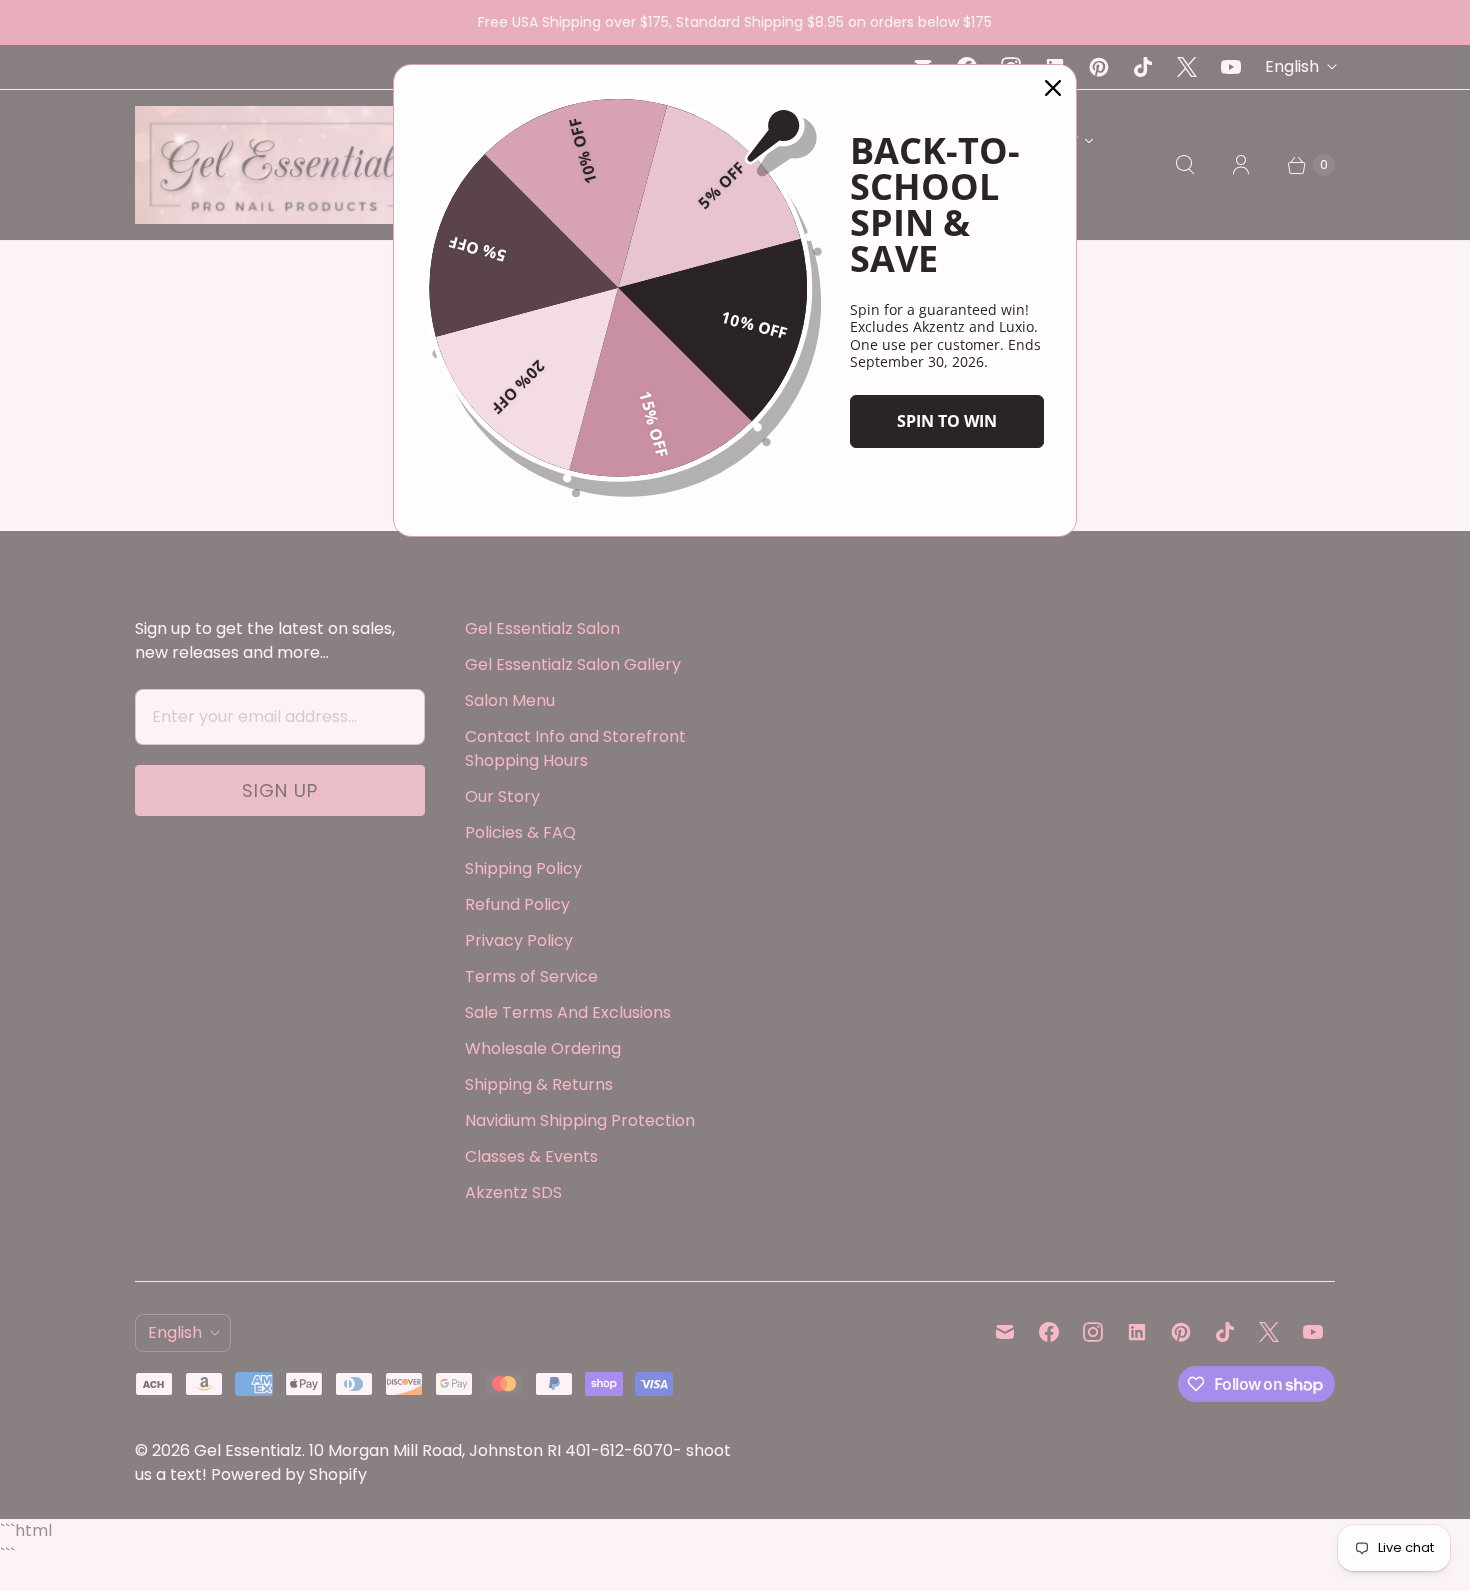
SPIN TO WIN (947, 421)
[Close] (1053, 88)
